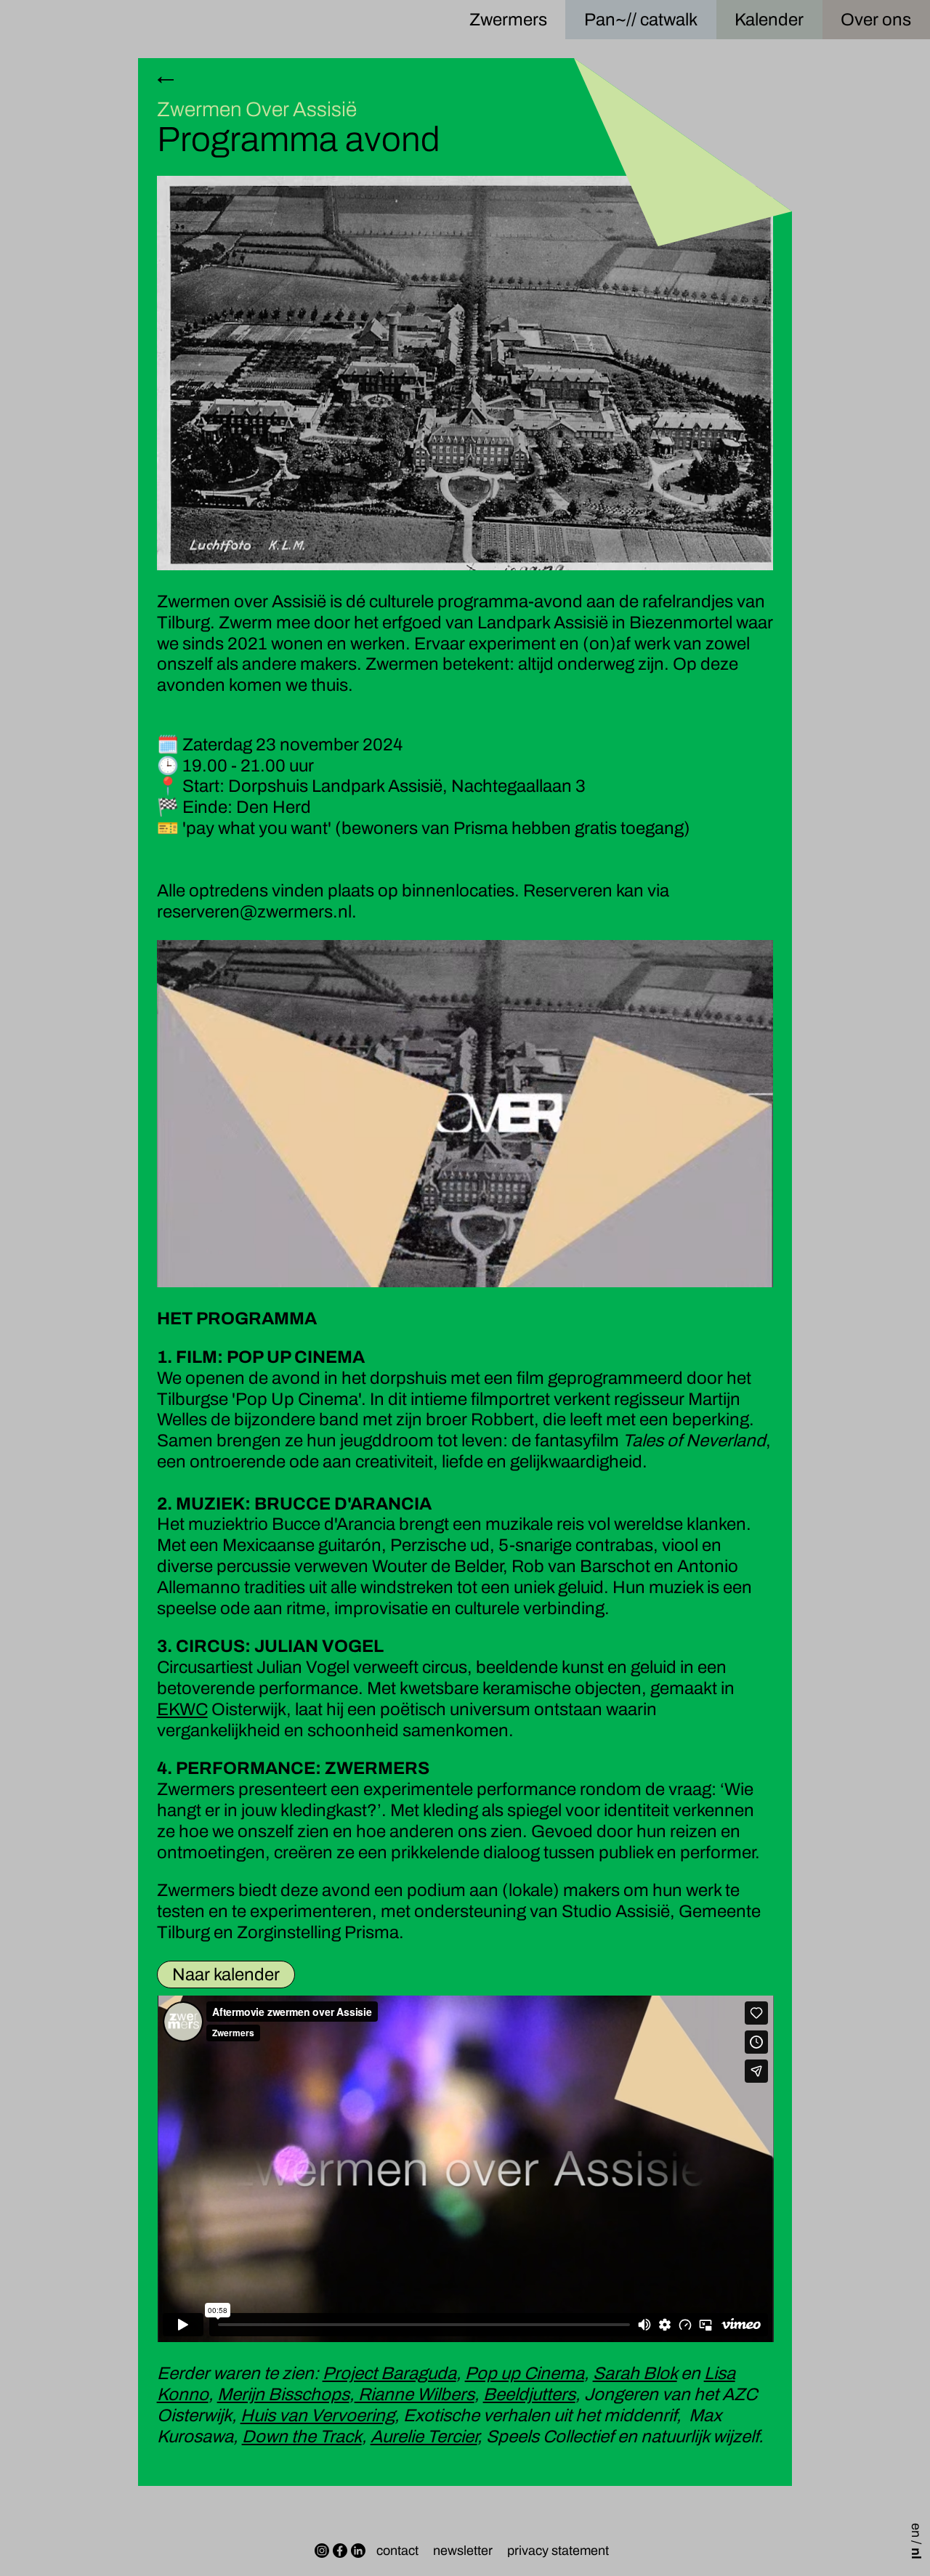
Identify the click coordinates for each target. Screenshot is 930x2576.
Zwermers (508, 20)
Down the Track (302, 2437)
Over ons (876, 20)
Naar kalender (226, 1974)
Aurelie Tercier (424, 2437)
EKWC (182, 1709)
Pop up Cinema (525, 2373)
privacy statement (558, 2551)
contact (397, 2551)
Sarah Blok (635, 2373)
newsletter (463, 2551)
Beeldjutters (529, 2394)
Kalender (769, 20)
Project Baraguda (389, 2373)
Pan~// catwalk (641, 20)
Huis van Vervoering (318, 2415)
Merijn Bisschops (283, 2394)
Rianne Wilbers (415, 2394)
